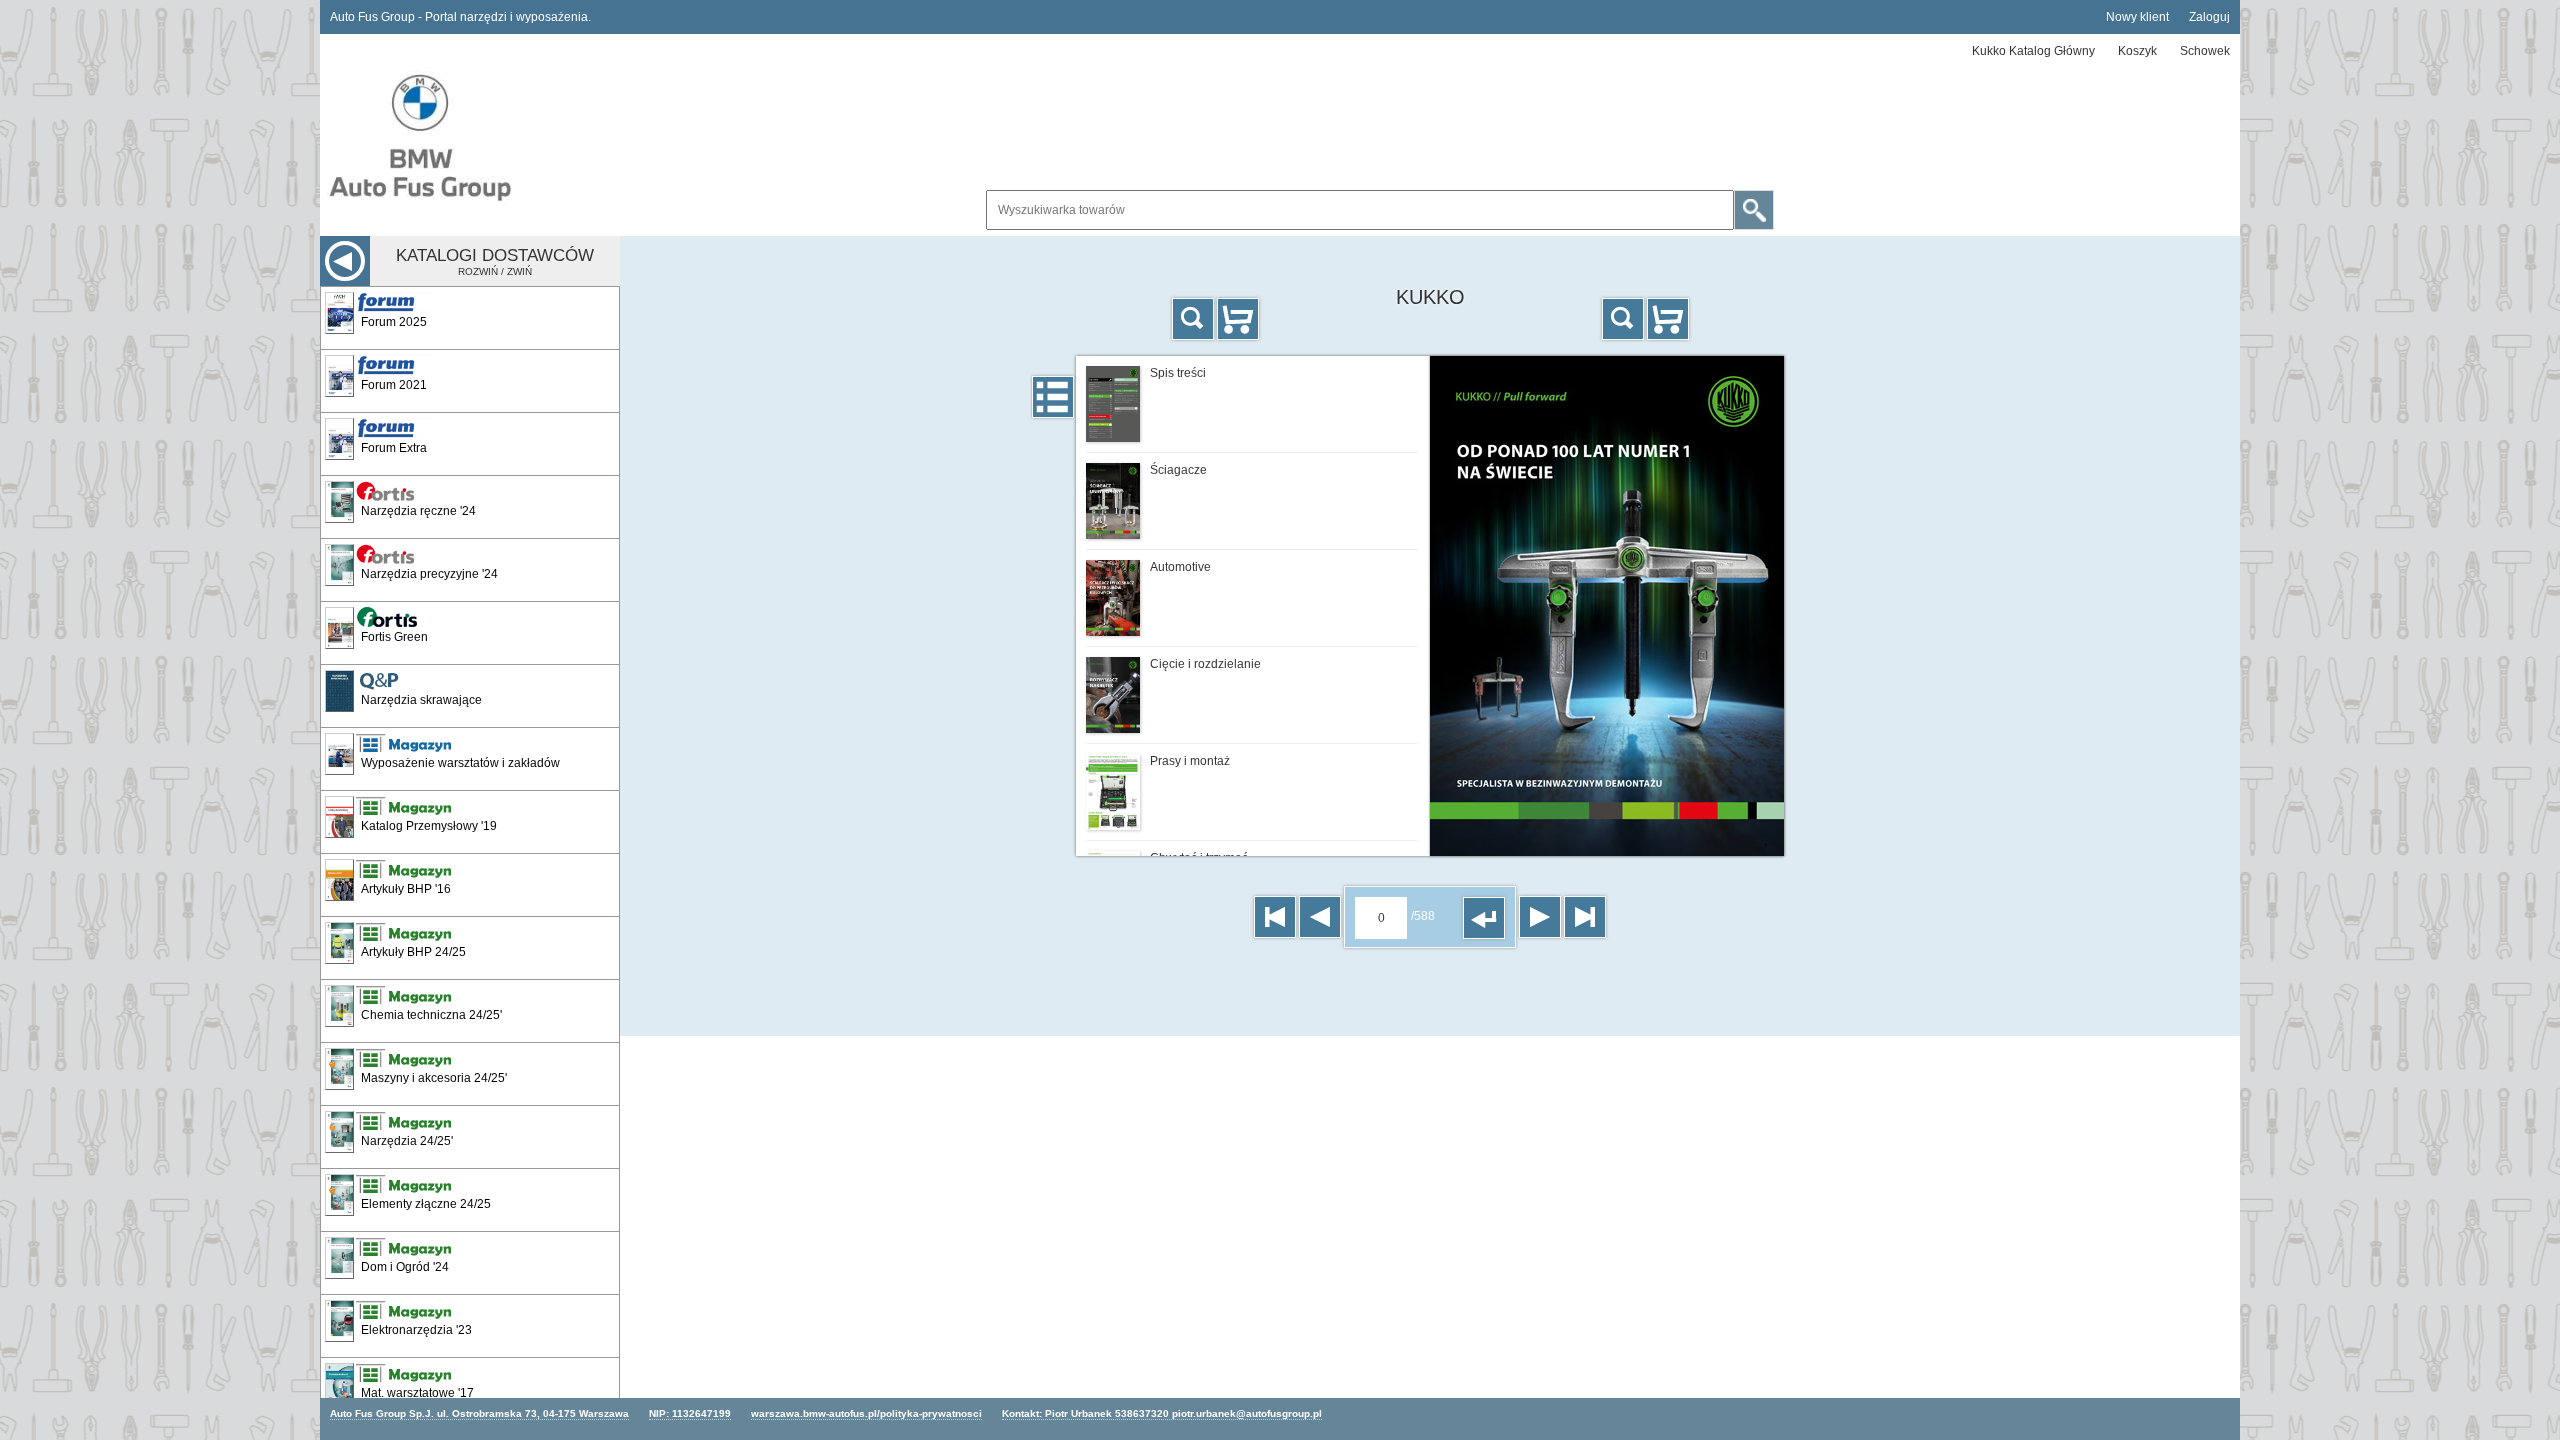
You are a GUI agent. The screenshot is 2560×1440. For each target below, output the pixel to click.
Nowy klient (2137, 17)
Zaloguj (2209, 17)
